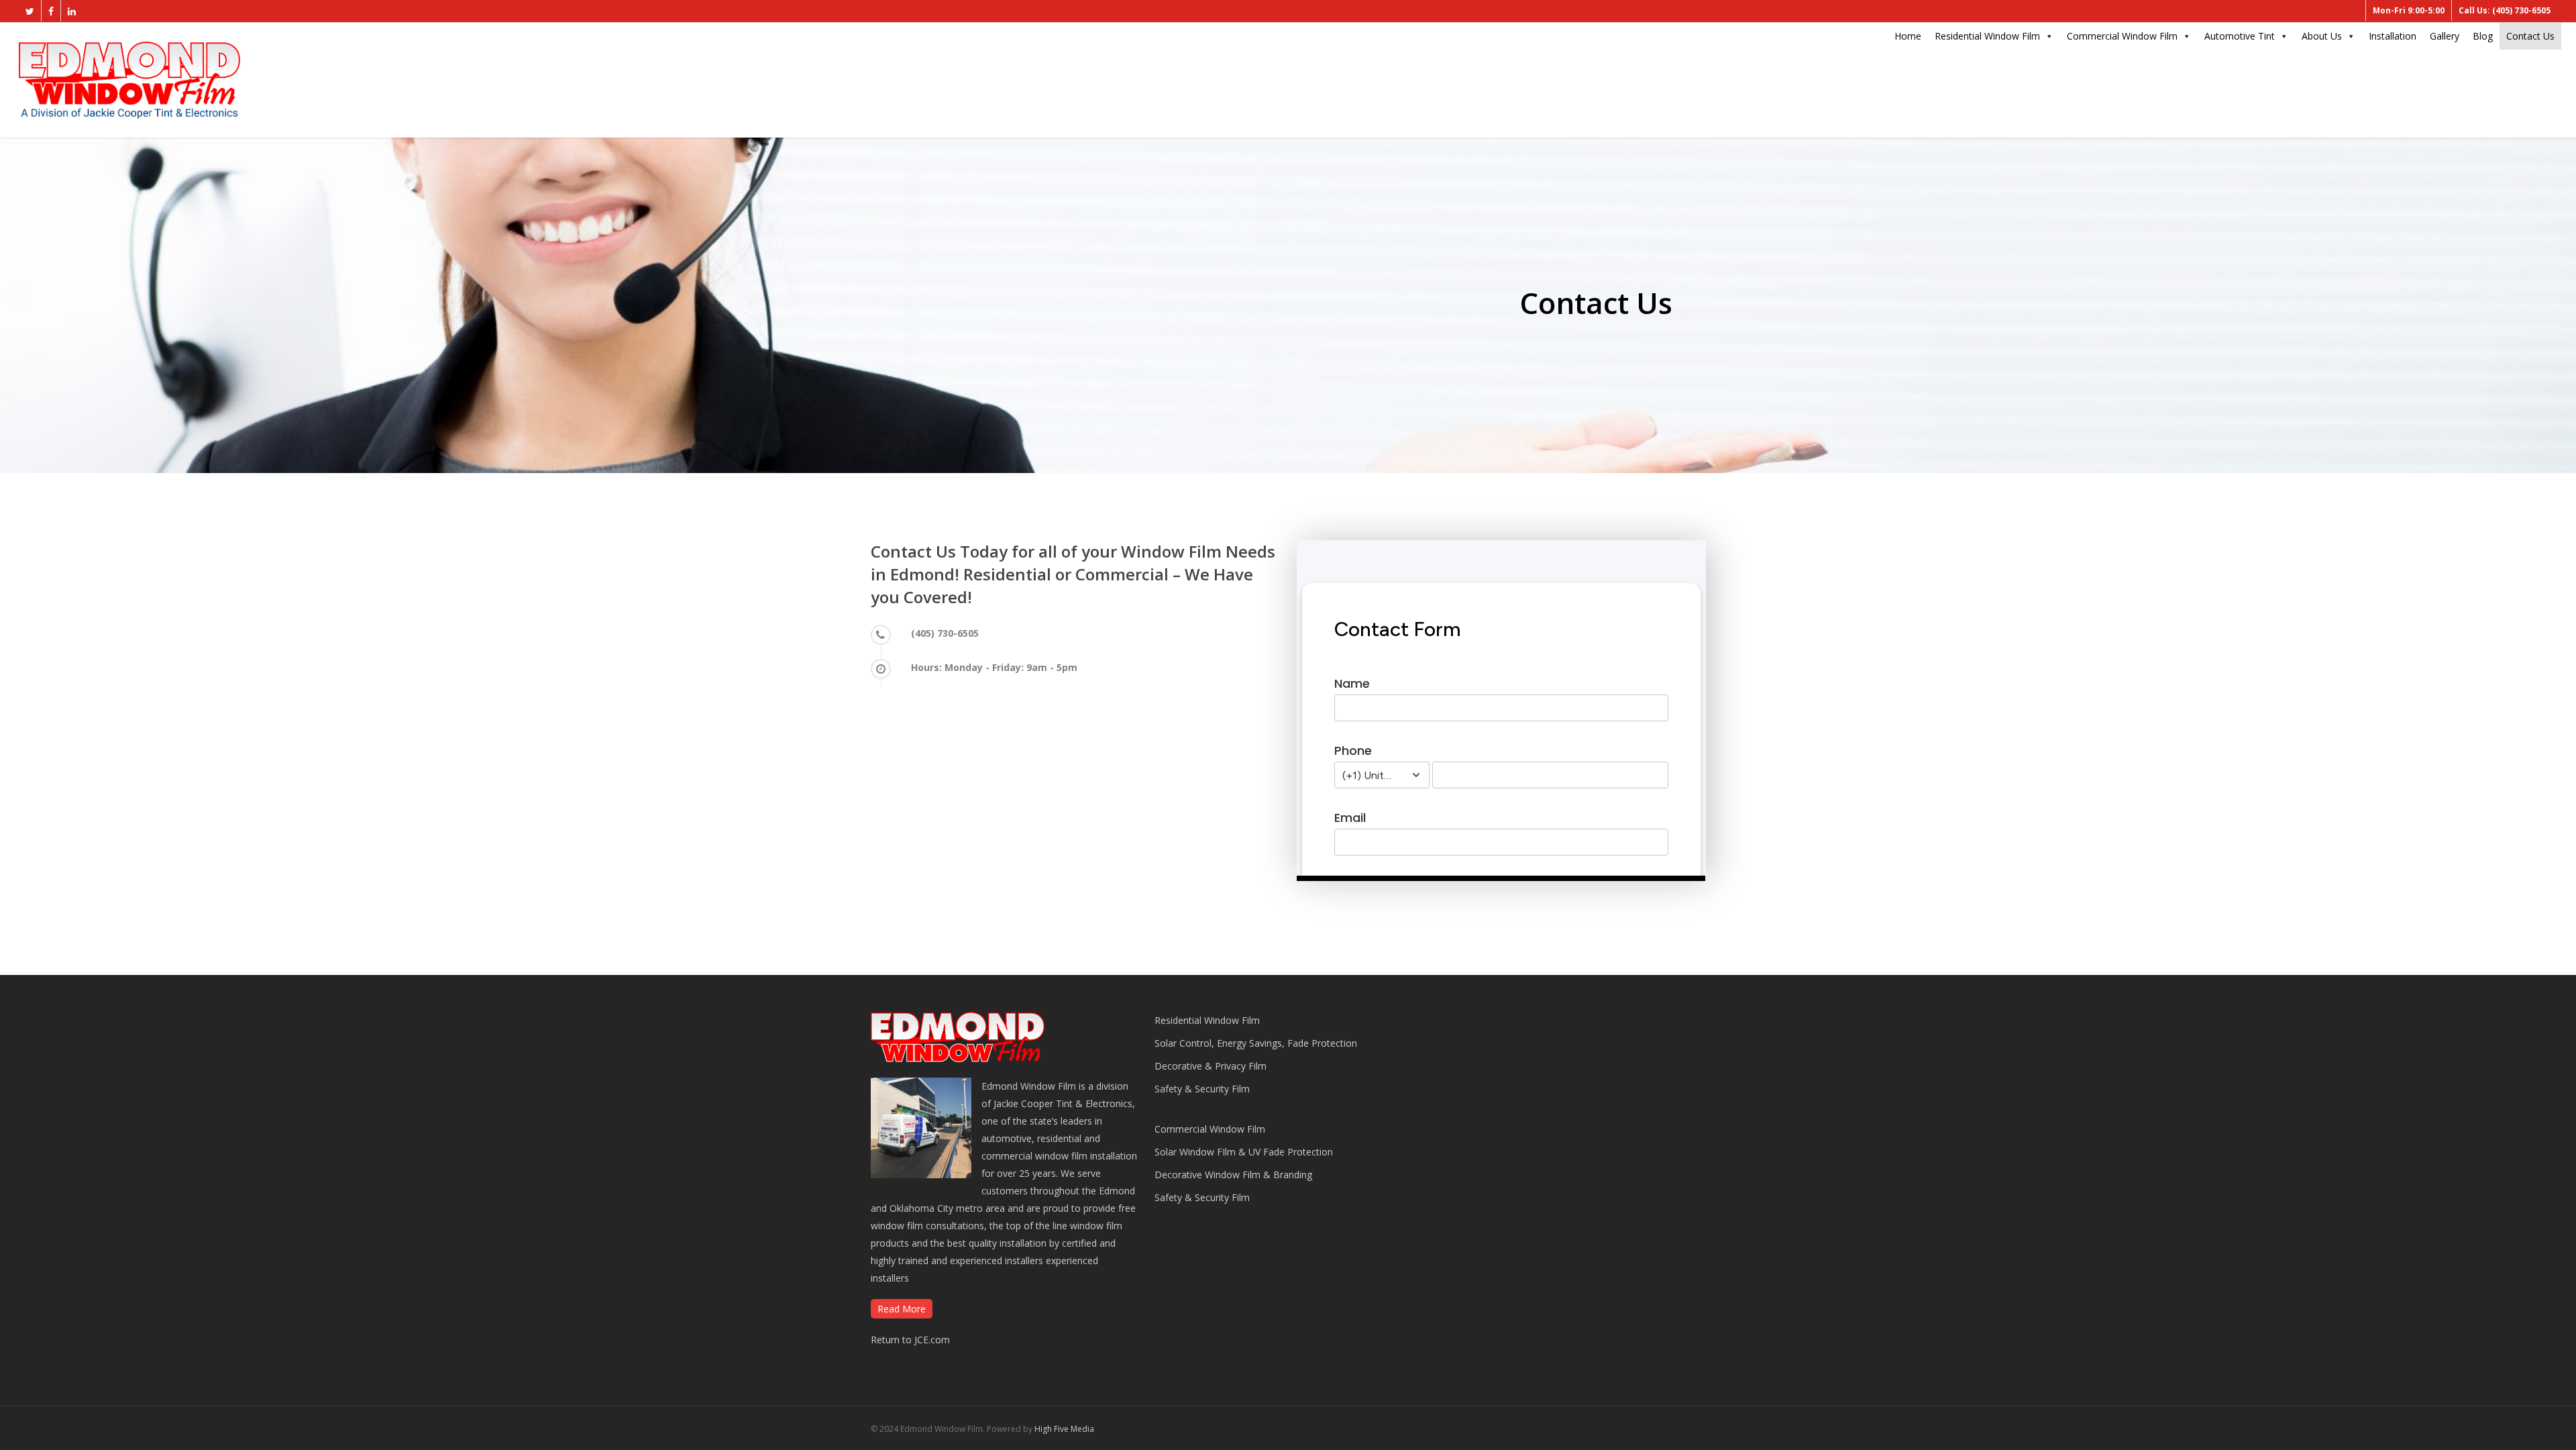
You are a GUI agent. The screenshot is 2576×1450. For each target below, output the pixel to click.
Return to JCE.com (910, 1340)
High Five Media (1064, 1429)
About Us (2322, 36)
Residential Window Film (1987, 36)
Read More (902, 1309)
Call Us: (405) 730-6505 (2505, 10)
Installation (2393, 36)
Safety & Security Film (1202, 1089)
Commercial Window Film (2122, 36)
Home (1908, 36)
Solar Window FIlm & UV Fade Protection (1244, 1152)
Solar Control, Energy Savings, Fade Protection (1256, 1043)
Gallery (2445, 36)
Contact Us (2530, 36)
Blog (2483, 36)
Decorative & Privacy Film (1211, 1066)
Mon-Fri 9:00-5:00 (2409, 10)
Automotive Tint (2240, 36)
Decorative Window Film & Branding (1233, 1175)
